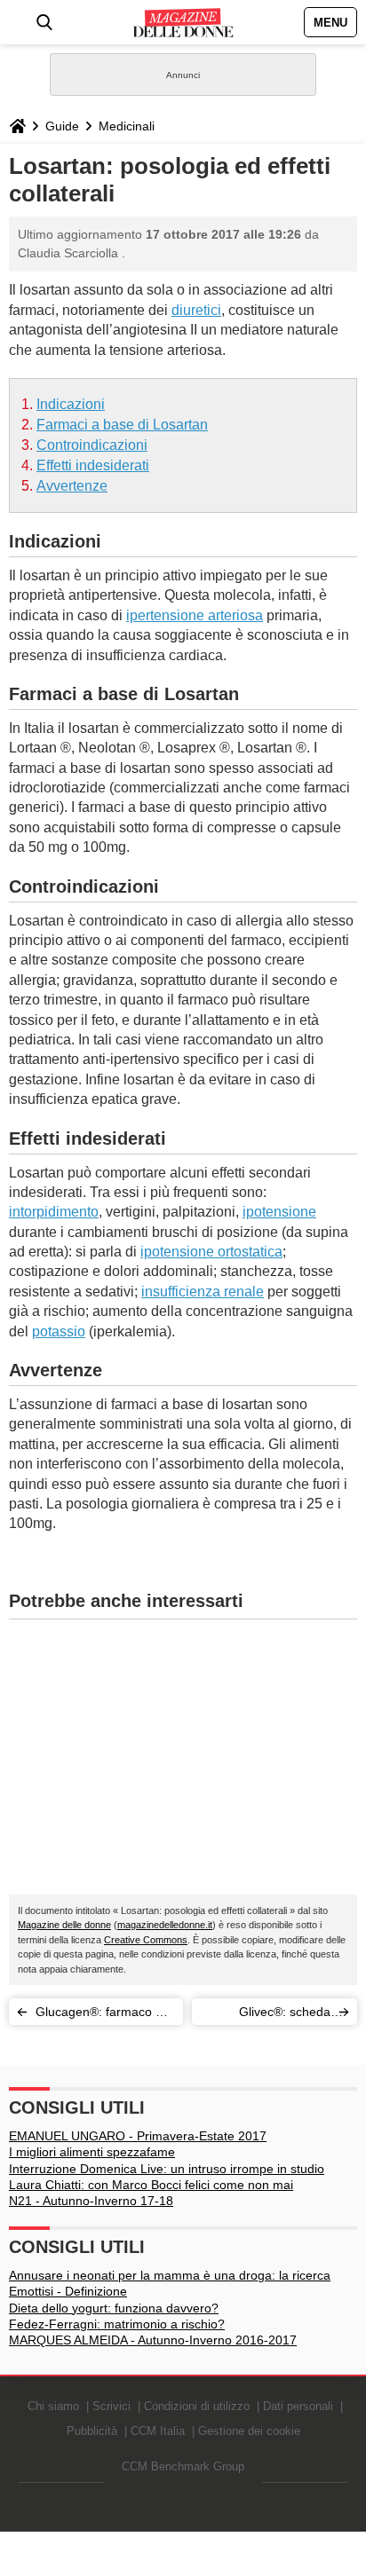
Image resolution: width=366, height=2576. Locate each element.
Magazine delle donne (64, 1925)
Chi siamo (53, 2406)
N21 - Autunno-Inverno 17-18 (91, 2201)
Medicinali (127, 126)
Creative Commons (146, 1940)
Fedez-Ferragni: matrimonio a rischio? (117, 2324)
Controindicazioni (92, 445)
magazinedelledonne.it (165, 1925)
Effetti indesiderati (93, 465)
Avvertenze (72, 486)
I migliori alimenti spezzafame (92, 2152)
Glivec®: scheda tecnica (285, 2015)
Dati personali (298, 2406)
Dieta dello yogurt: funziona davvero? (114, 2308)
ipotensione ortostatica (211, 1252)
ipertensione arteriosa (195, 615)
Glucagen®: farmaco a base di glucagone (99, 2015)
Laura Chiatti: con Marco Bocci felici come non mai (151, 2185)
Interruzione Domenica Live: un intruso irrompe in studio (167, 2169)
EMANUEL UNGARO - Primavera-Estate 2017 (138, 2136)
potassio (59, 1331)
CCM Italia (158, 2431)
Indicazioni (71, 404)
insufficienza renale (203, 1292)
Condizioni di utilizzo (197, 2406)
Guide (62, 126)
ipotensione (279, 1212)
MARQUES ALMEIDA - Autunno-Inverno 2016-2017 (153, 2340)
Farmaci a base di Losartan (122, 425)
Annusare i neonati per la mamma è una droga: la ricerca (170, 2275)
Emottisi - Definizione (68, 2291)
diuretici (196, 310)
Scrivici (111, 2406)
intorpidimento (54, 1212)
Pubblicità (92, 2431)
